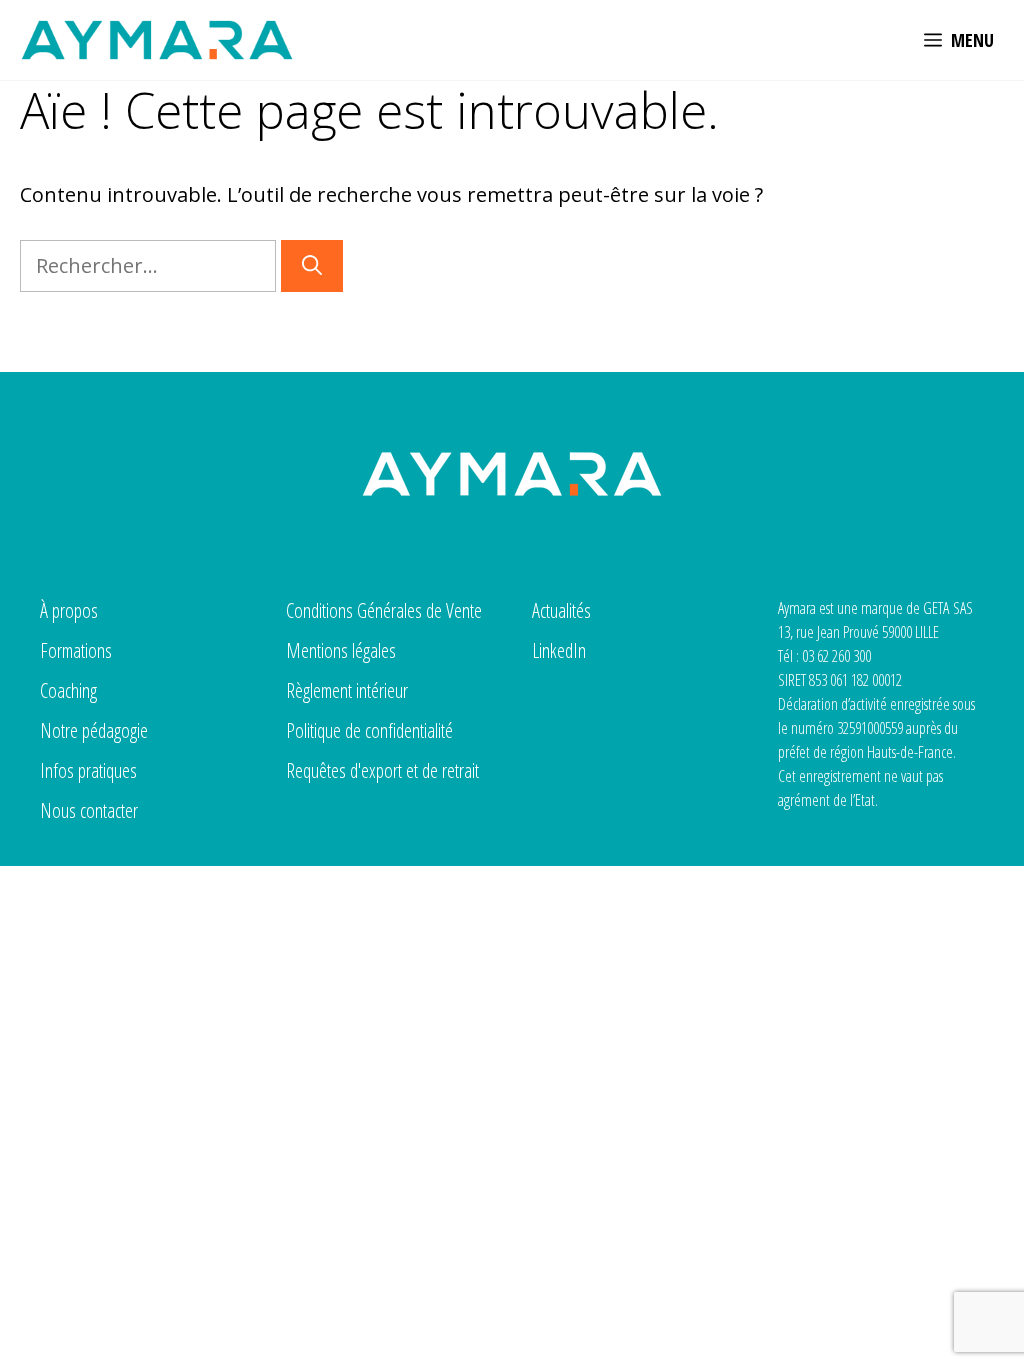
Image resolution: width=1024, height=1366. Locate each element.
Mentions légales (341, 650)
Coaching (68, 690)
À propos (69, 610)
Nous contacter (89, 810)
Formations (76, 650)
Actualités (561, 610)
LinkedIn (559, 650)
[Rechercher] (312, 266)
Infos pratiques (88, 770)
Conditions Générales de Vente (384, 610)
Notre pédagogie (94, 730)
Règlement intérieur (347, 690)
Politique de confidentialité (369, 730)
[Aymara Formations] (157, 40)
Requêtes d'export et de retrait (382, 770)
